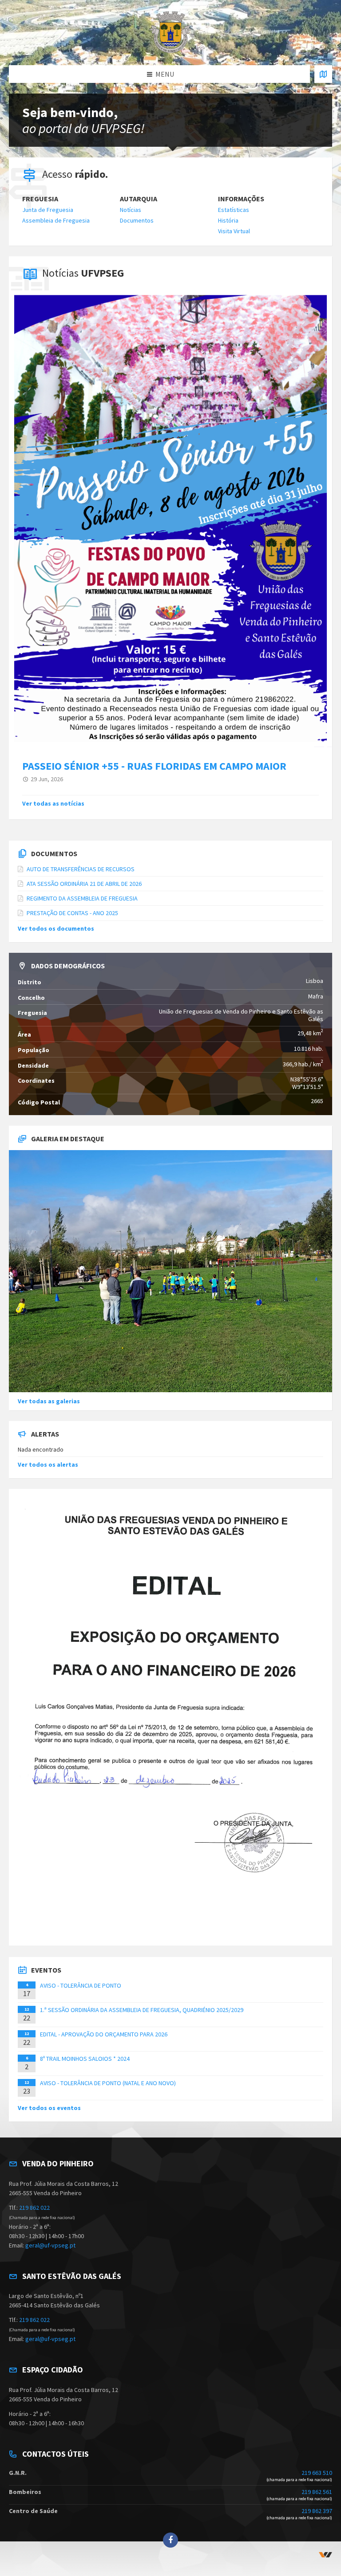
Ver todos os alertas (48, 1464)
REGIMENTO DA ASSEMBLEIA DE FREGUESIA (82, 898)
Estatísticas (234, 210)
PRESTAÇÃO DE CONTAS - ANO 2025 (72, 913)
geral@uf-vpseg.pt (50, 2245)
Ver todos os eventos (49, 2108)
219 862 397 (317, 2511)
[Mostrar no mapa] (323, 74)
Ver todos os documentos (56, 928)
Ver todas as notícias (53, 803)
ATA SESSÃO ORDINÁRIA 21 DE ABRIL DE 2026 (84, 884)
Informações (241, 199)
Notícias (131, 210)
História (228, 220)
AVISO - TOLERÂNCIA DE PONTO (81, 1985)
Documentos (137, 220)
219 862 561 (317, 2492)
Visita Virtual (234, 231)
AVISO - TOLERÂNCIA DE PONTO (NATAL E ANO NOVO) (108, 2083)
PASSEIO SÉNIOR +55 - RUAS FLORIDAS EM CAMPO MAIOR (154, 766)
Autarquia (139, 199)
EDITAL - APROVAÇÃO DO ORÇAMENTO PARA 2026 (104, 2034)
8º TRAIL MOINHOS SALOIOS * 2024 (85, 2059)
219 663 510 (317, 2473)
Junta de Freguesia (48, 210)
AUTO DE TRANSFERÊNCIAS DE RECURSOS (81, 869)
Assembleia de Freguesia (56, 220)
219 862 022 (34, 2208)
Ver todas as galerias (49, 1401)
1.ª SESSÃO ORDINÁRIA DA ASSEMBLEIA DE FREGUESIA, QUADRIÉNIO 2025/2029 (142, 2010)
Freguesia (40, 199)
